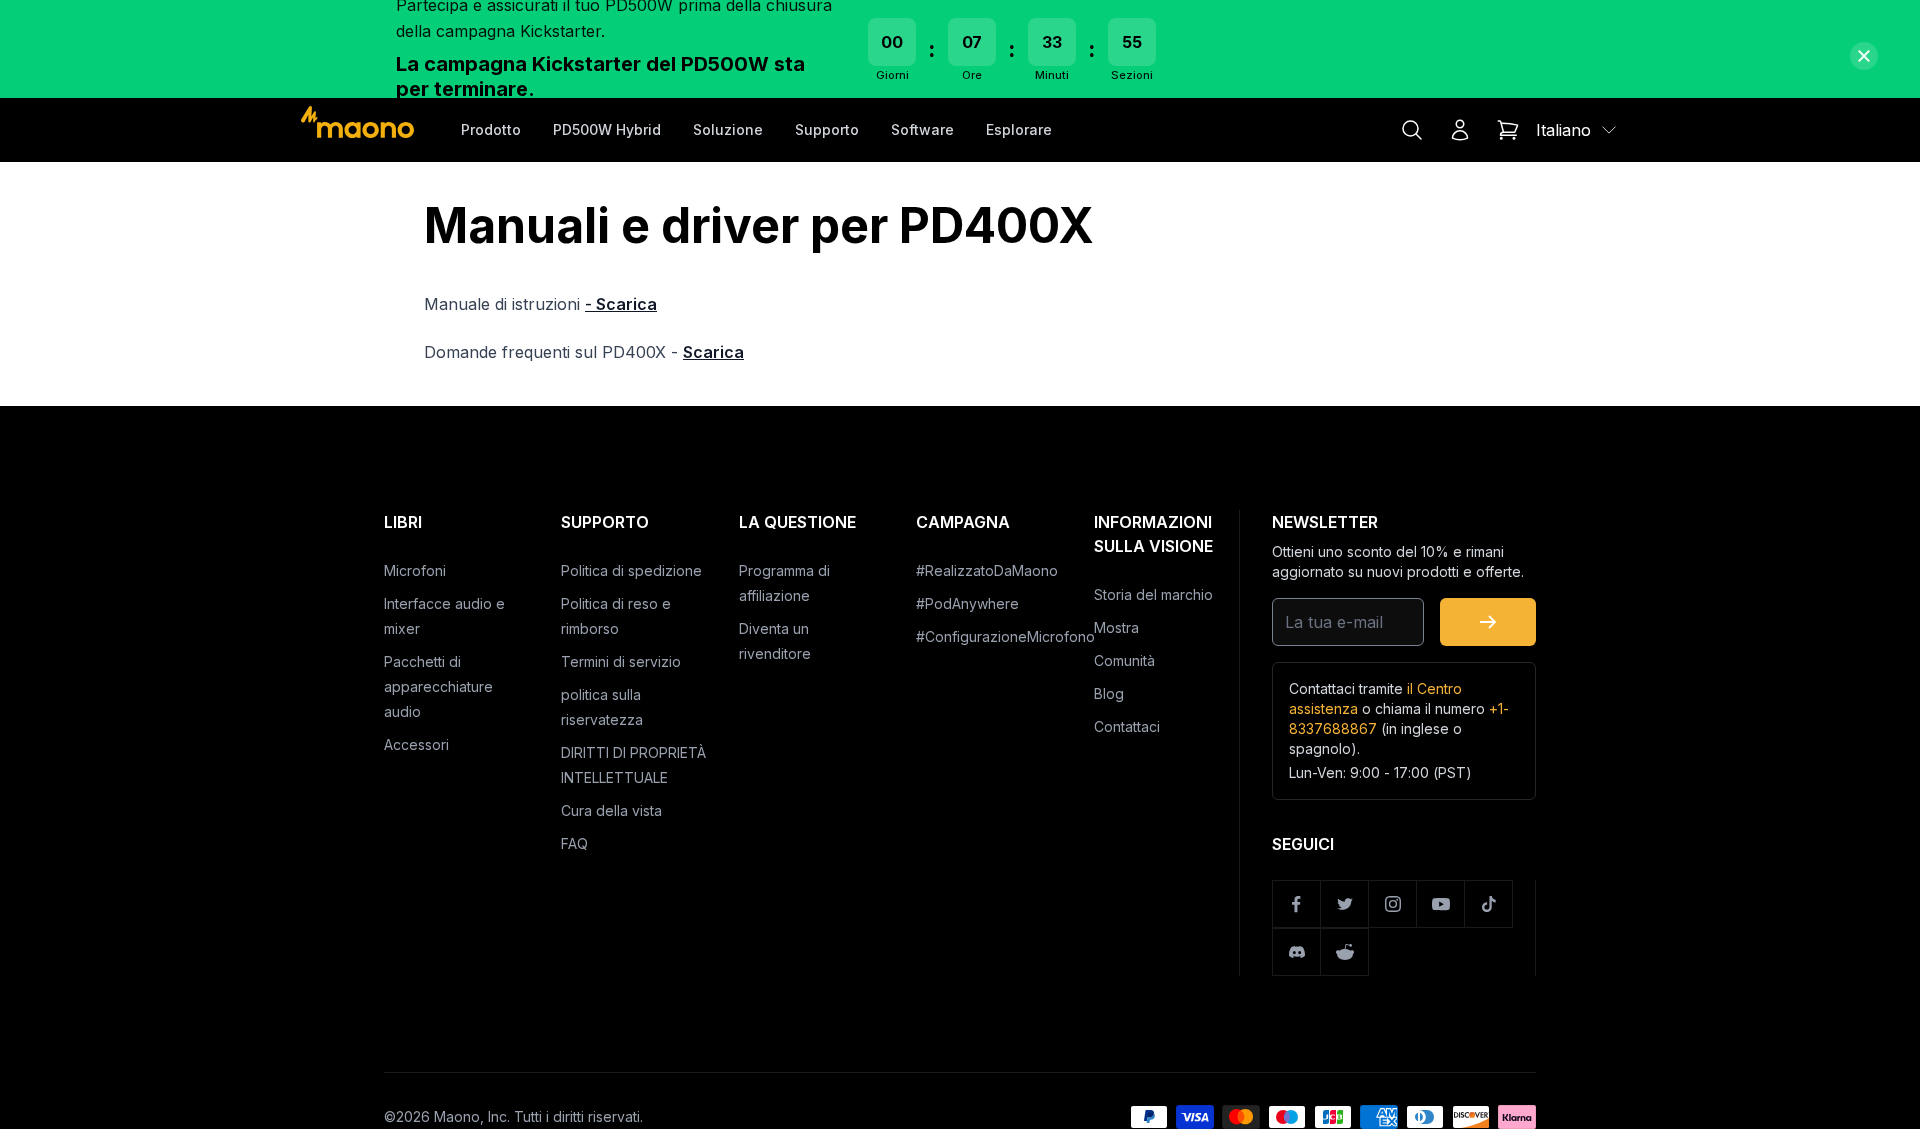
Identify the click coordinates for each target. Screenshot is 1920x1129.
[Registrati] (1488, 622)
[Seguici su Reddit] (1345, 952)
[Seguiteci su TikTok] (1489, 904)
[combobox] (1577, 130)
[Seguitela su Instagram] (1393, 904)
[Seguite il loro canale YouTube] (1441, 904)
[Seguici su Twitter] (1345, 904)
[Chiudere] (1864, 56)
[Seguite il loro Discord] (1297, 952)
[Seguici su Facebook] (1297, 904)
